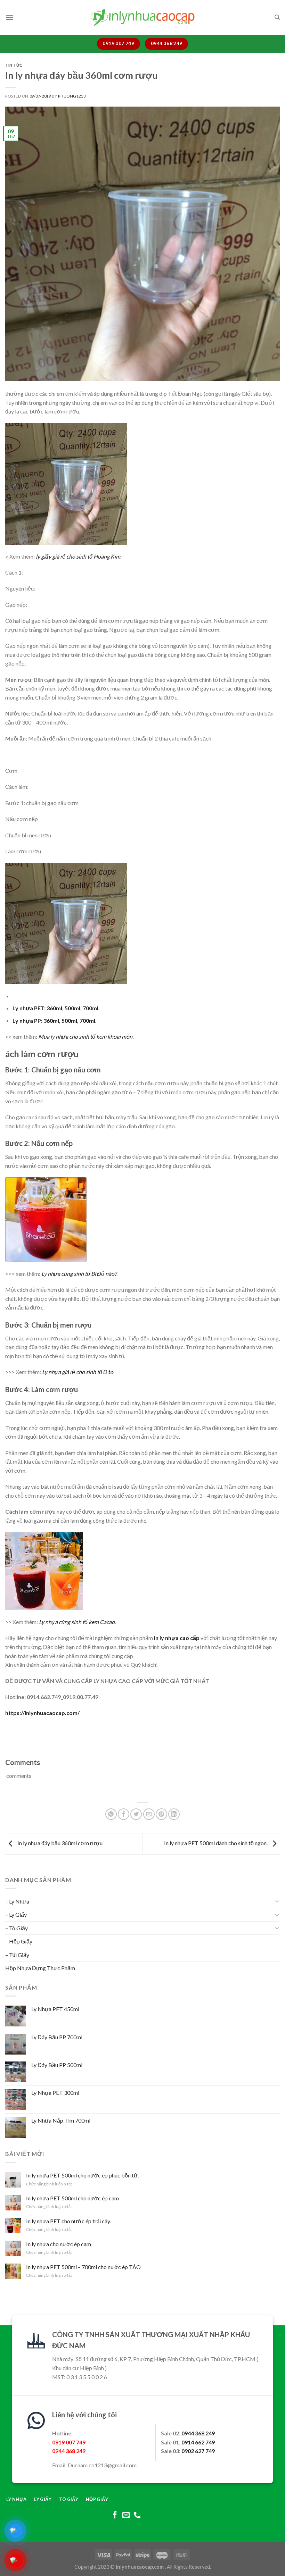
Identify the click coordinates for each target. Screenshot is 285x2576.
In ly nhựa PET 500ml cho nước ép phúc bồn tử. (82, 2175)
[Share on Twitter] (136, 1814)
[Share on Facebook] (124, 1814)
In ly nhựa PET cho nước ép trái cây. (68, 2221)
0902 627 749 (198, 2451)
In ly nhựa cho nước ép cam (59, 2244)
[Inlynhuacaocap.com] (142, 17)
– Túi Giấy (17, 1955)
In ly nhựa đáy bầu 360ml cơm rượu (59, 1843)
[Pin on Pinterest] (161, 1814)
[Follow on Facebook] (115, 2515)
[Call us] (137, 2515)
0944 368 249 (198, 2433)
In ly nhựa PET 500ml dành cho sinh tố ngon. (216, 1843)
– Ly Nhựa (17, 1901)
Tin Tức (14, 65)
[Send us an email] (126, 2515)
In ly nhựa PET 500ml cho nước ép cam (72, 2198)
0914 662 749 (198, 2442)
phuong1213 (72, 96)
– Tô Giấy (17, 1928)
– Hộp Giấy (19, 1941)
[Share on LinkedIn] (174, 1814)
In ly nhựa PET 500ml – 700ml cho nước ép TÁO (83, 2267)
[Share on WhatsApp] (111, 1814)
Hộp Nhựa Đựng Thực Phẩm (40, 1968)
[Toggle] (277, 1901)
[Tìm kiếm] (277, 17)
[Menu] (9, 17)
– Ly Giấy (16, 1914)
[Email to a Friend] (149, 1814)
